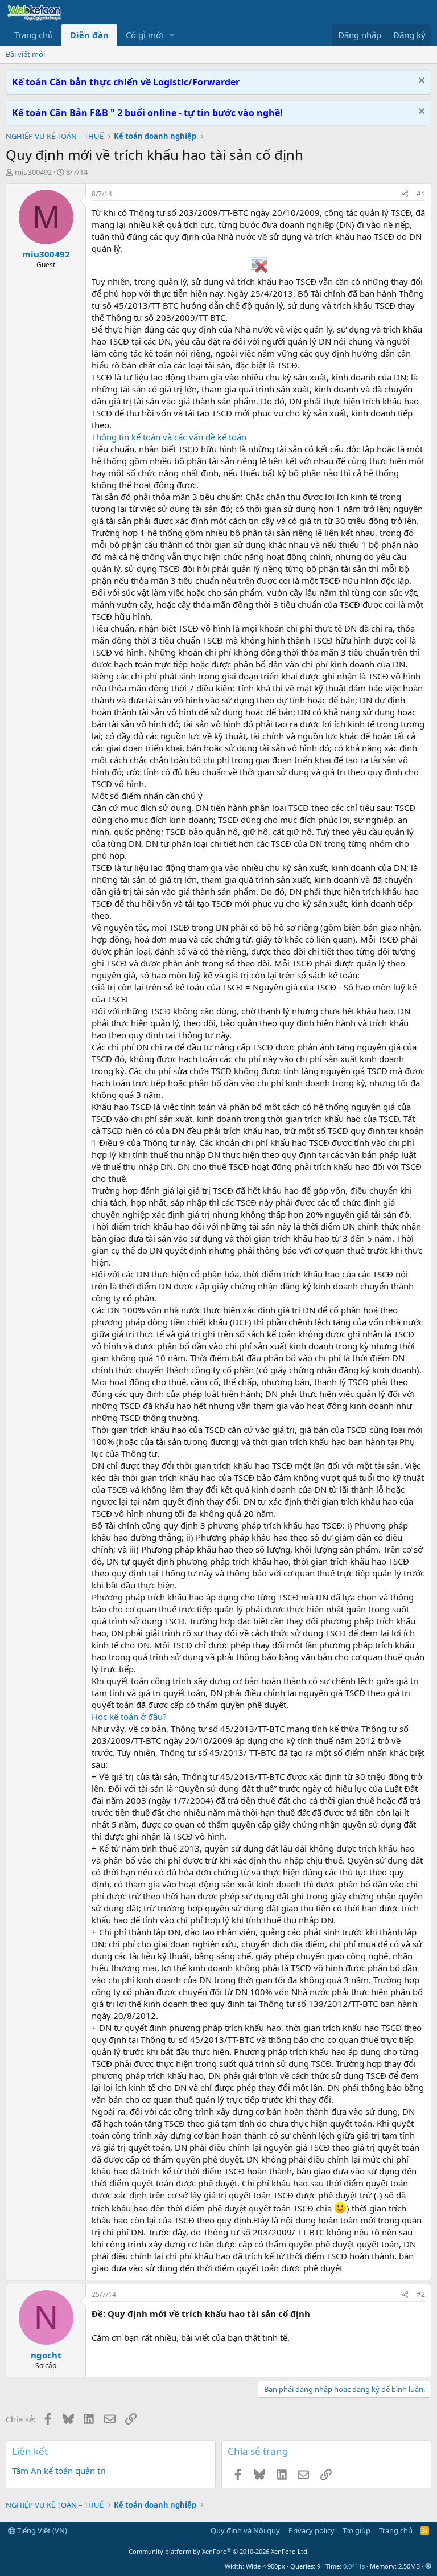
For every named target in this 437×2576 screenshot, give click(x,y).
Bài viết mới (25, 54)
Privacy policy (312, 2530)
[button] (172, 35)
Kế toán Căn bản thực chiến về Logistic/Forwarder (126, 82)
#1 (421, 194)
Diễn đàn (89, 35)
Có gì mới (145, 35)
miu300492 (33, 172)
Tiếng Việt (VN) (41, 2530)
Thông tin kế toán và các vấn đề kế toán (169, 437)
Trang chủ (34, 35)
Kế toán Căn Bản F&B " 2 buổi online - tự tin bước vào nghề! (147, 113)
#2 (421, 2294)
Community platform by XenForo (219, 2551)
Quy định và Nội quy (245, 2530)
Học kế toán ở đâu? (129, 1717)
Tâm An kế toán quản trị (59, 2471)
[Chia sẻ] (405, 194)
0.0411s (354, 2566)
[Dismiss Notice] (420, 82)
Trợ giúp (356, 2530)
